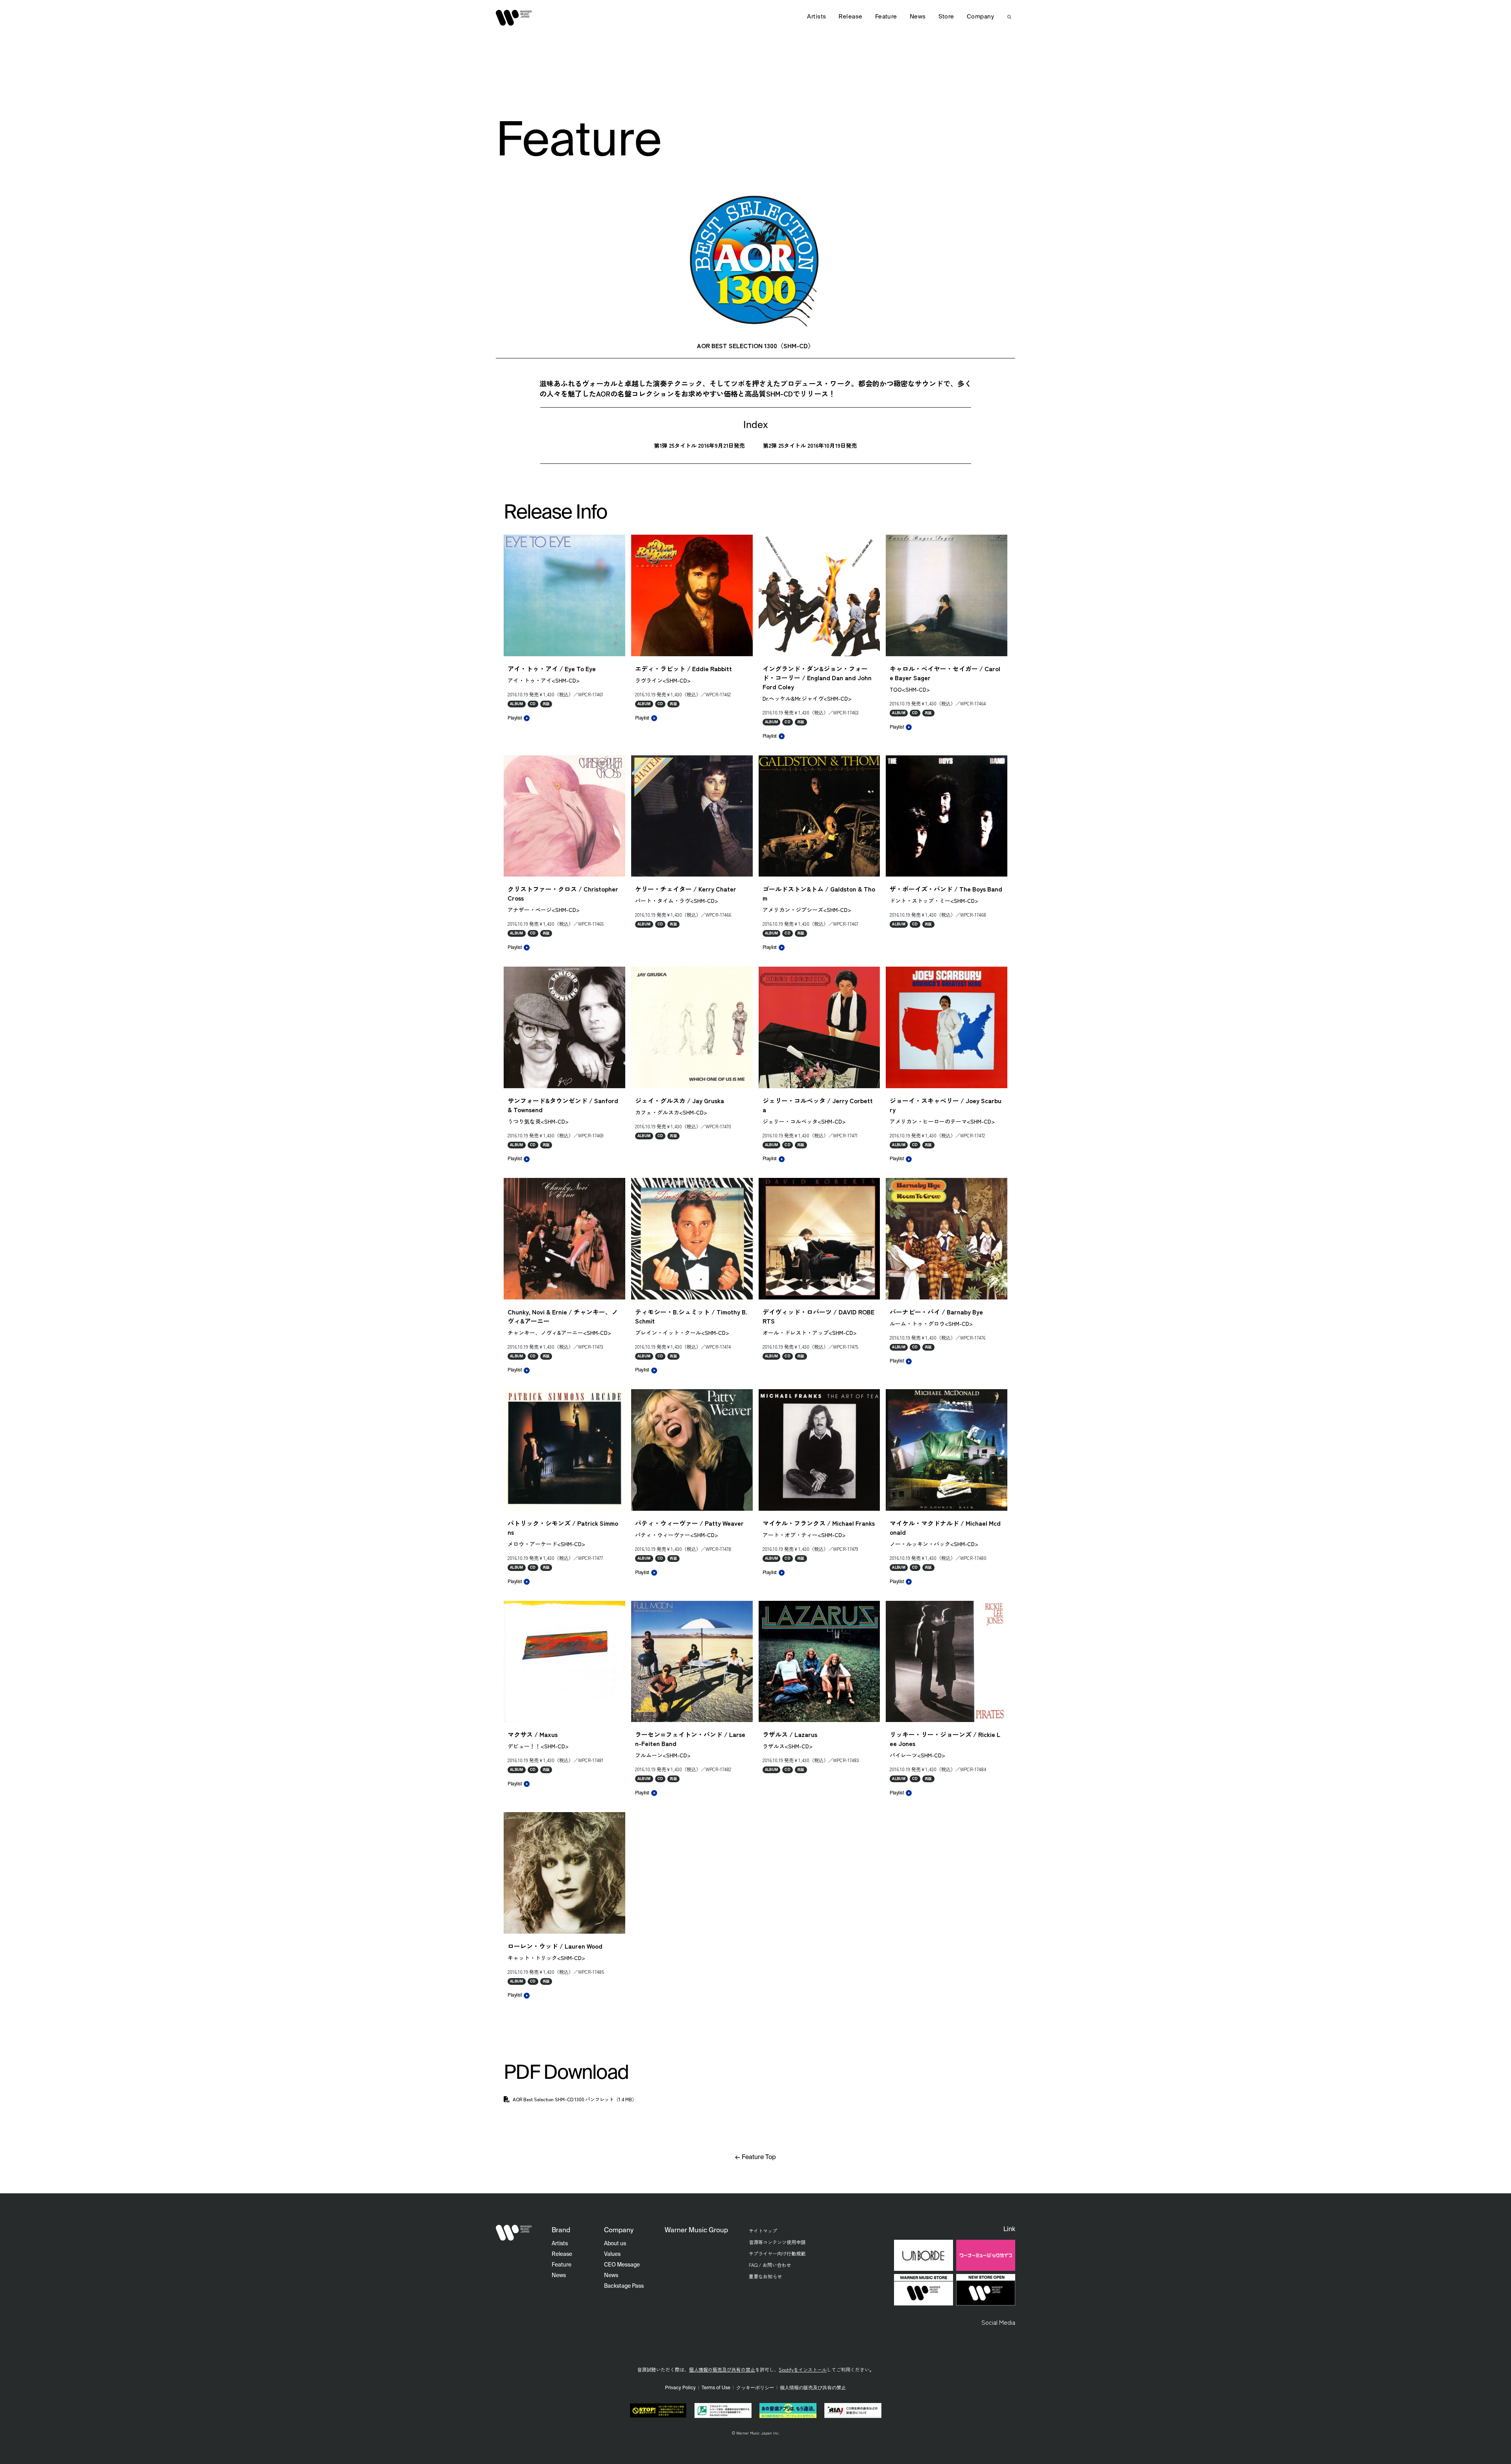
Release (850, 17)
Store (946, 17)
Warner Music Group (696, 2231)
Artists (816, 17)
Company (980, 17)
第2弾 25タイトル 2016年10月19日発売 (810, 445)
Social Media (998, 2322)
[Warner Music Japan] (514, 2233)
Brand (561, 2231)
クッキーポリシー (755, 2388)
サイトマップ (763, 2231)
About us (615, 2244)
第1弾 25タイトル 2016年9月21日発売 (699, 445)
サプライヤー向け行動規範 (777, 2253)
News (918, 17)
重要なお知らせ (765, 2276)
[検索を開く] (1009, 17)
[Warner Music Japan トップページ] (514, 18)
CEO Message (622, 2265)
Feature (886, 17)
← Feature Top (755, 2158)
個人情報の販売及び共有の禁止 (722, 2369)
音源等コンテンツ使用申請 (777, 2242)
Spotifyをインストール (803, 2369)
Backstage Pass (624, 2286)
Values (612, 2254)
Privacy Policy (680, 2388)
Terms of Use (716, 2388)
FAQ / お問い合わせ (770, 2265)
